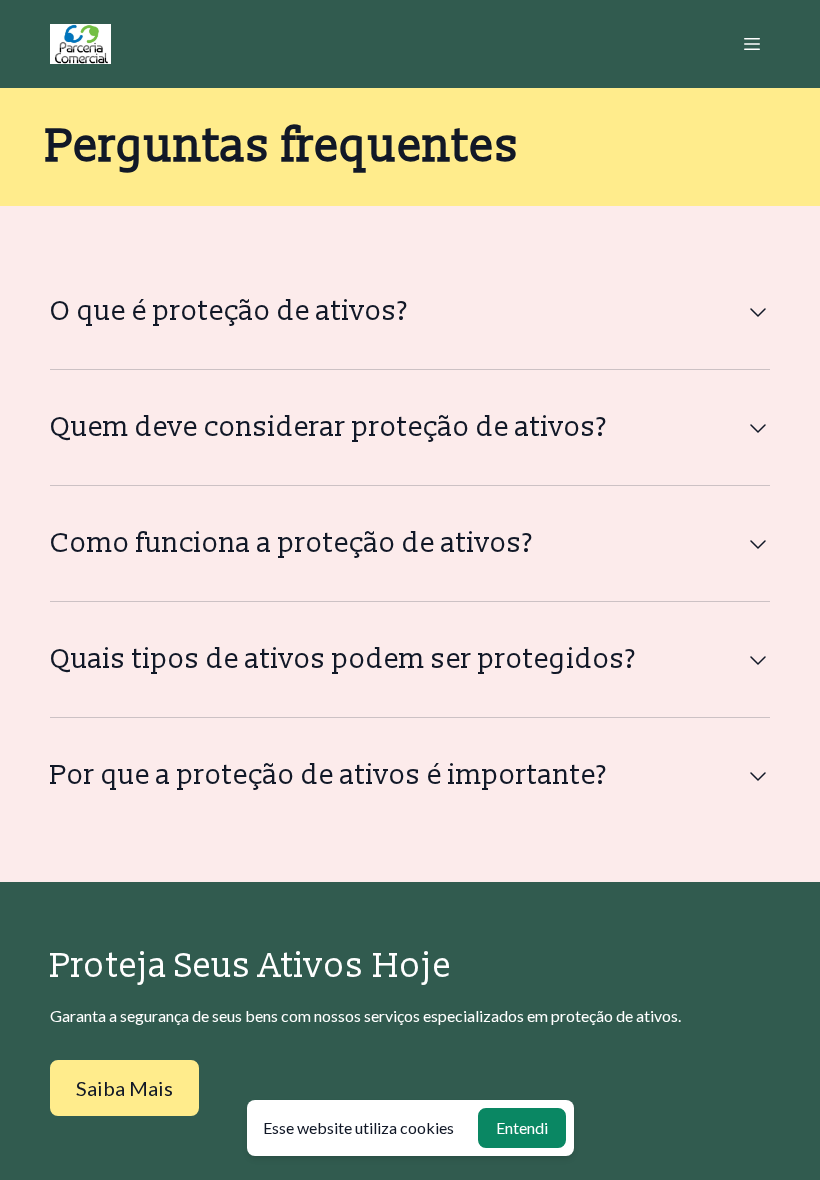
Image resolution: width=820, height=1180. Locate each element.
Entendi (522, 1127)
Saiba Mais (124, 1088)
